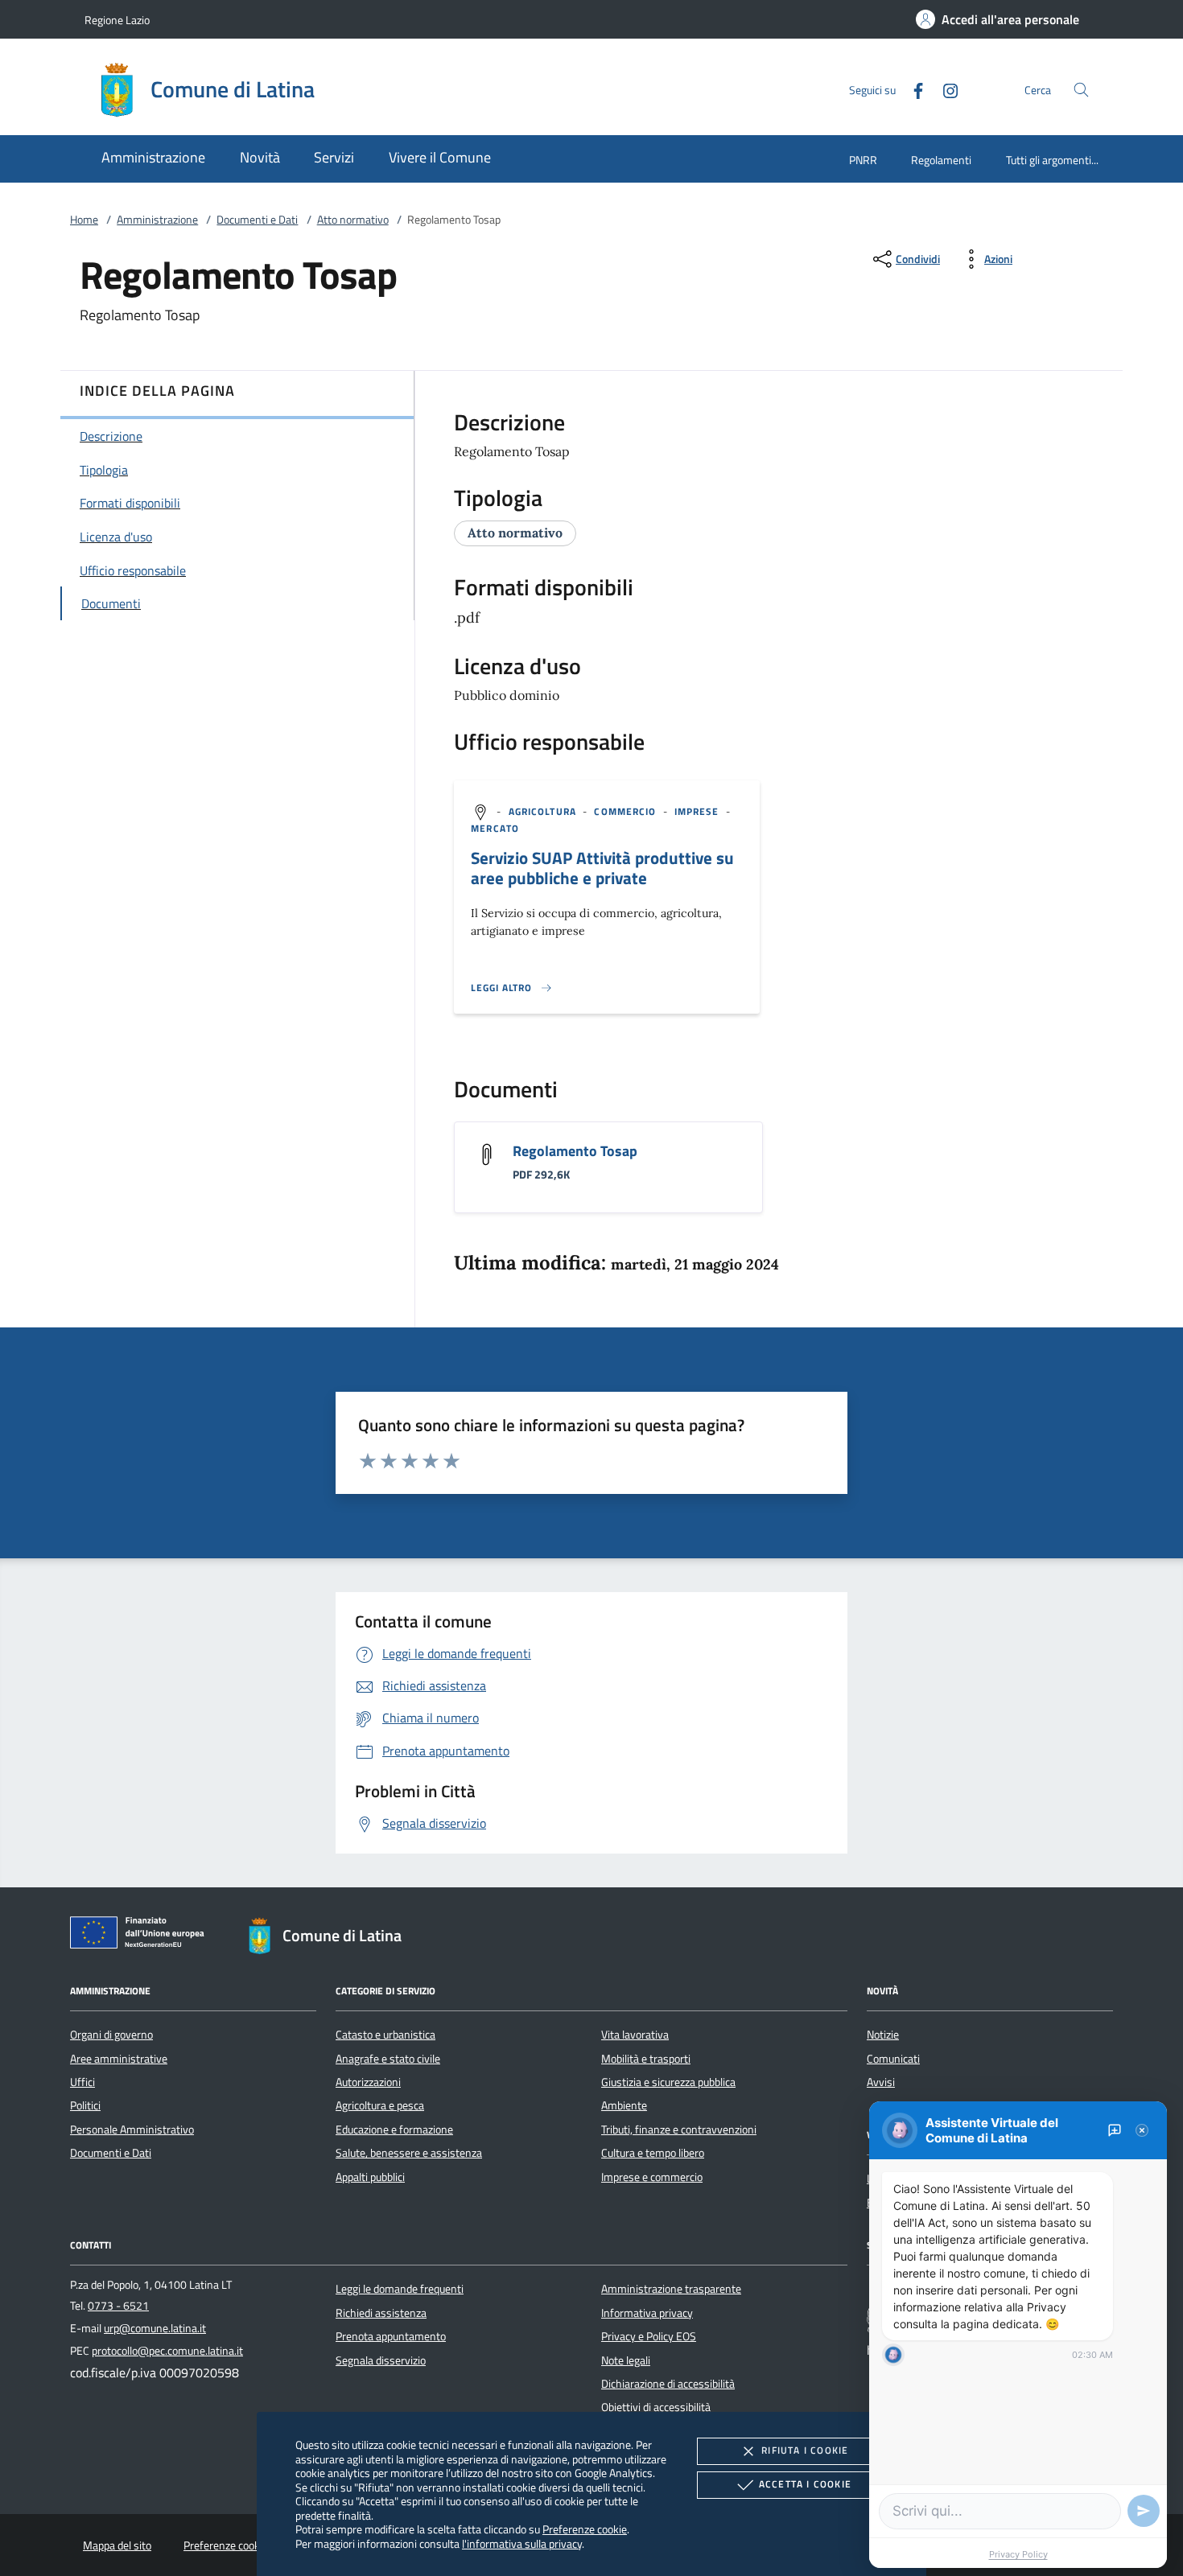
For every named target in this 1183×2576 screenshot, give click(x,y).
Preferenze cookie (585, 2529)
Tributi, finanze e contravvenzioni (679, 2130)
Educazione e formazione (394, 2130)
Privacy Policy (1018, 2554)
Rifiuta (805, 2450)
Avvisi (881, 2082)
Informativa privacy (647, 2313)
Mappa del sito (117, 2545)
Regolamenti (941, 160)
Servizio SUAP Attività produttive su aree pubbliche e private (602, 868)
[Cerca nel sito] (1081, 90)
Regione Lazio (117, 20)
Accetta (805, 2484)
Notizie (883, 2035)
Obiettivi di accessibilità (656, 2407)
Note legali (626, 2360)
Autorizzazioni (368, 2082)
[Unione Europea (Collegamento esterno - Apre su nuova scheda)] (142, 1936)
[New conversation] (1115, 2130)
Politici (85, 2105)
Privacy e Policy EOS (649, 2336)
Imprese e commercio (652, 2177)
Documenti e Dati (257, 220)
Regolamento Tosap (575, 1151)
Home (84, 220)
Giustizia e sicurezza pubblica (668, 2082)
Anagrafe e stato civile (388, 2059)
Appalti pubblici (370, 2177)
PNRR (863, 160)
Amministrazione (157, 220)
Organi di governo (111, 2035)
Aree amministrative (119, 2059)
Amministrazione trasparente (671, 2289)
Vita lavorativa (635, 2035)
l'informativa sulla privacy (522, 2543)
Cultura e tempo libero (653, 2153)
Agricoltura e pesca (380, 2105)
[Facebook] (912, 89)
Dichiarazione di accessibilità (668, 2384)
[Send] (1144, 2511)
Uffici (82, 2082)
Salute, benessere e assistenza (409, 2153)
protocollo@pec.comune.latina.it (167, 2351)
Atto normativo (353, 220)
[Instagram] (944, 89)
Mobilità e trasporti (646, 2059)
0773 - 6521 (118, 2306)
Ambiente (624, 2105)
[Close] (1142, 2130)
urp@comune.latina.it (155, 2328)
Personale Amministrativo (132, 2130)
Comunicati (893, 2059)
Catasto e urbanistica (385, 2035)
